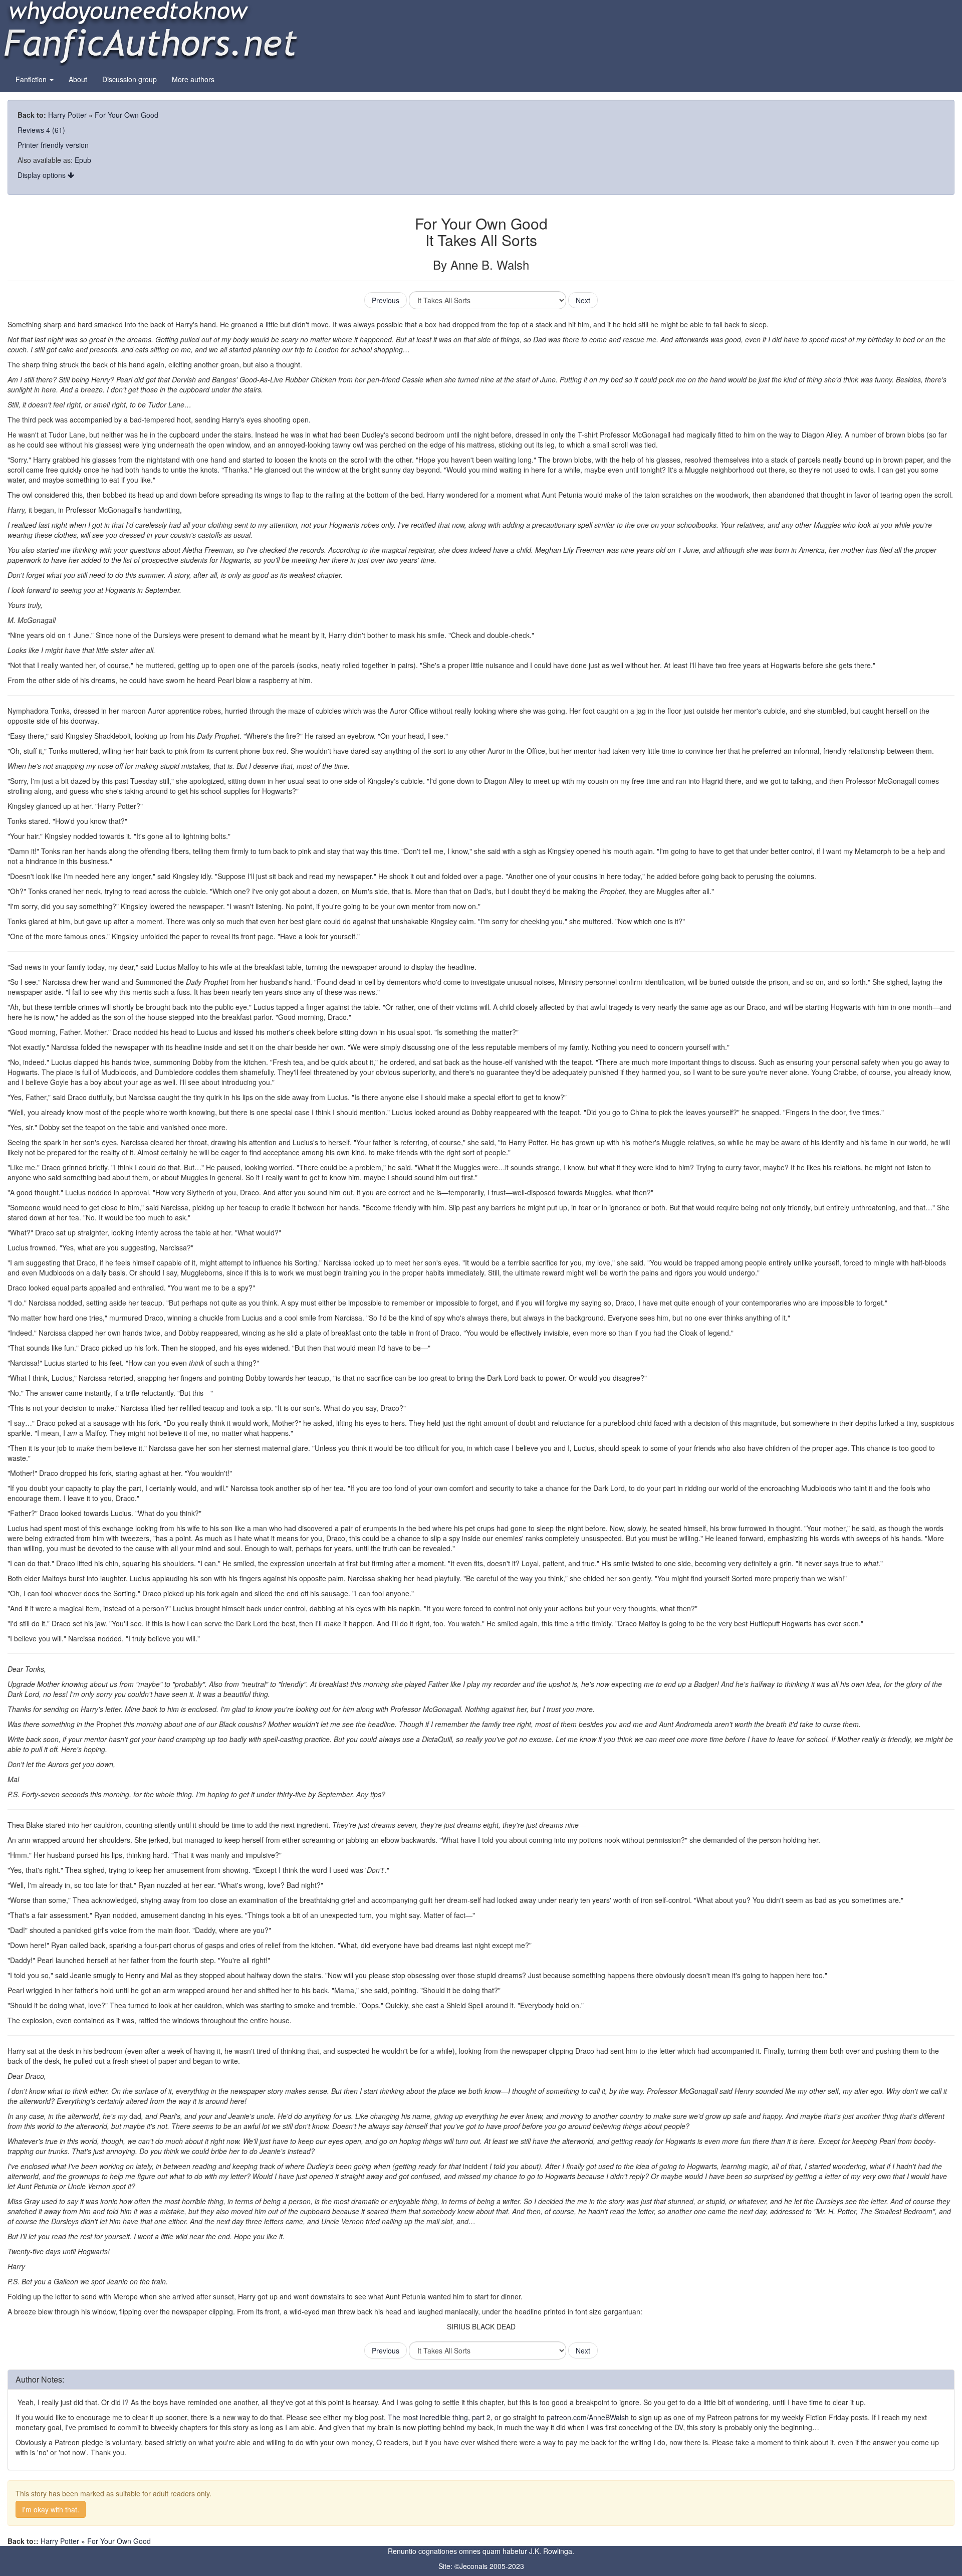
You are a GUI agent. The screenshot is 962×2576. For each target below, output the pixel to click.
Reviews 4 (34, 130)
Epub (83, 160)
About (78, 79)
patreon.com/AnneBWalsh (588, 2417)
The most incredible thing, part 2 (439, 2417)
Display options (43, 175)
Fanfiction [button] (32, 79)
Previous (386, 300)
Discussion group (130, 79)
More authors (193, 79)
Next (583, 300)
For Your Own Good (127, 115)
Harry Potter (67, 115)
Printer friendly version (53, 145)
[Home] (150, 32)
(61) (59, 130)
